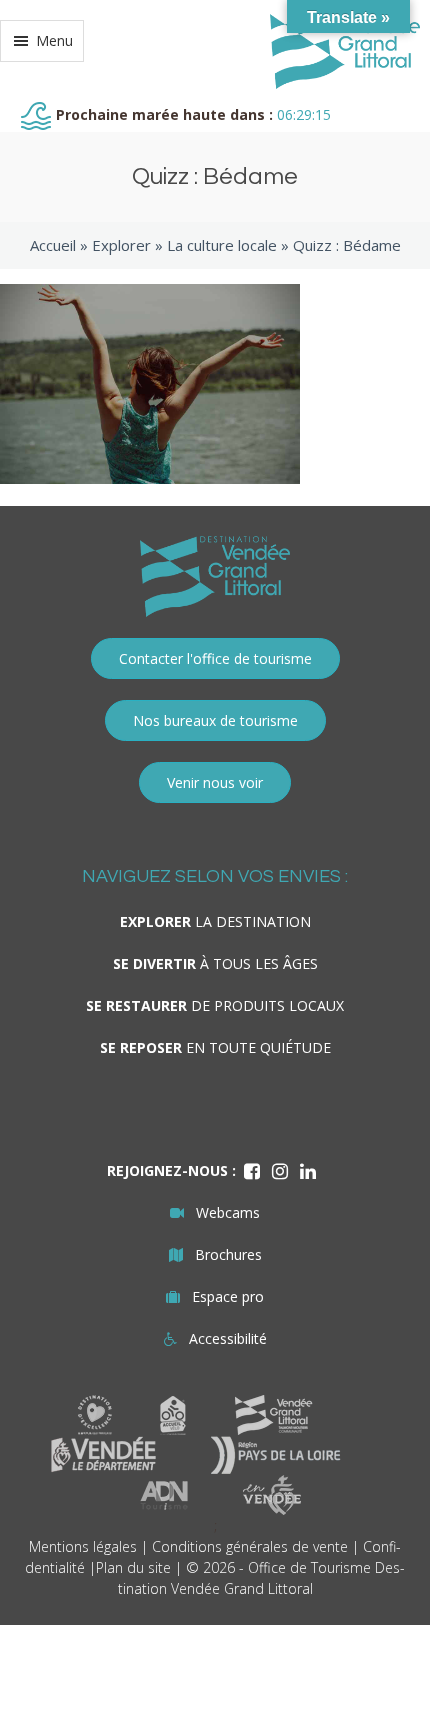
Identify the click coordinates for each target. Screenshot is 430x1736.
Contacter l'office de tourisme (215, 658)
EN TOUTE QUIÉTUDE (215, 1047)
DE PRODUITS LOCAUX (215, 1005)
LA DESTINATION (215, 921)
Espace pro (228, 1296)
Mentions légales (83, 1546)
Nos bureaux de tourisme (215, 720)
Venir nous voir (215, 782)
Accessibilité (228, 1338)
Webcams (228, 1212)
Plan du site (133, 1567)
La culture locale (222, 245)
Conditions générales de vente (250, 1546)
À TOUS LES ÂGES (215, 963)
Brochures (228, 1254)
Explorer (121, 245)
